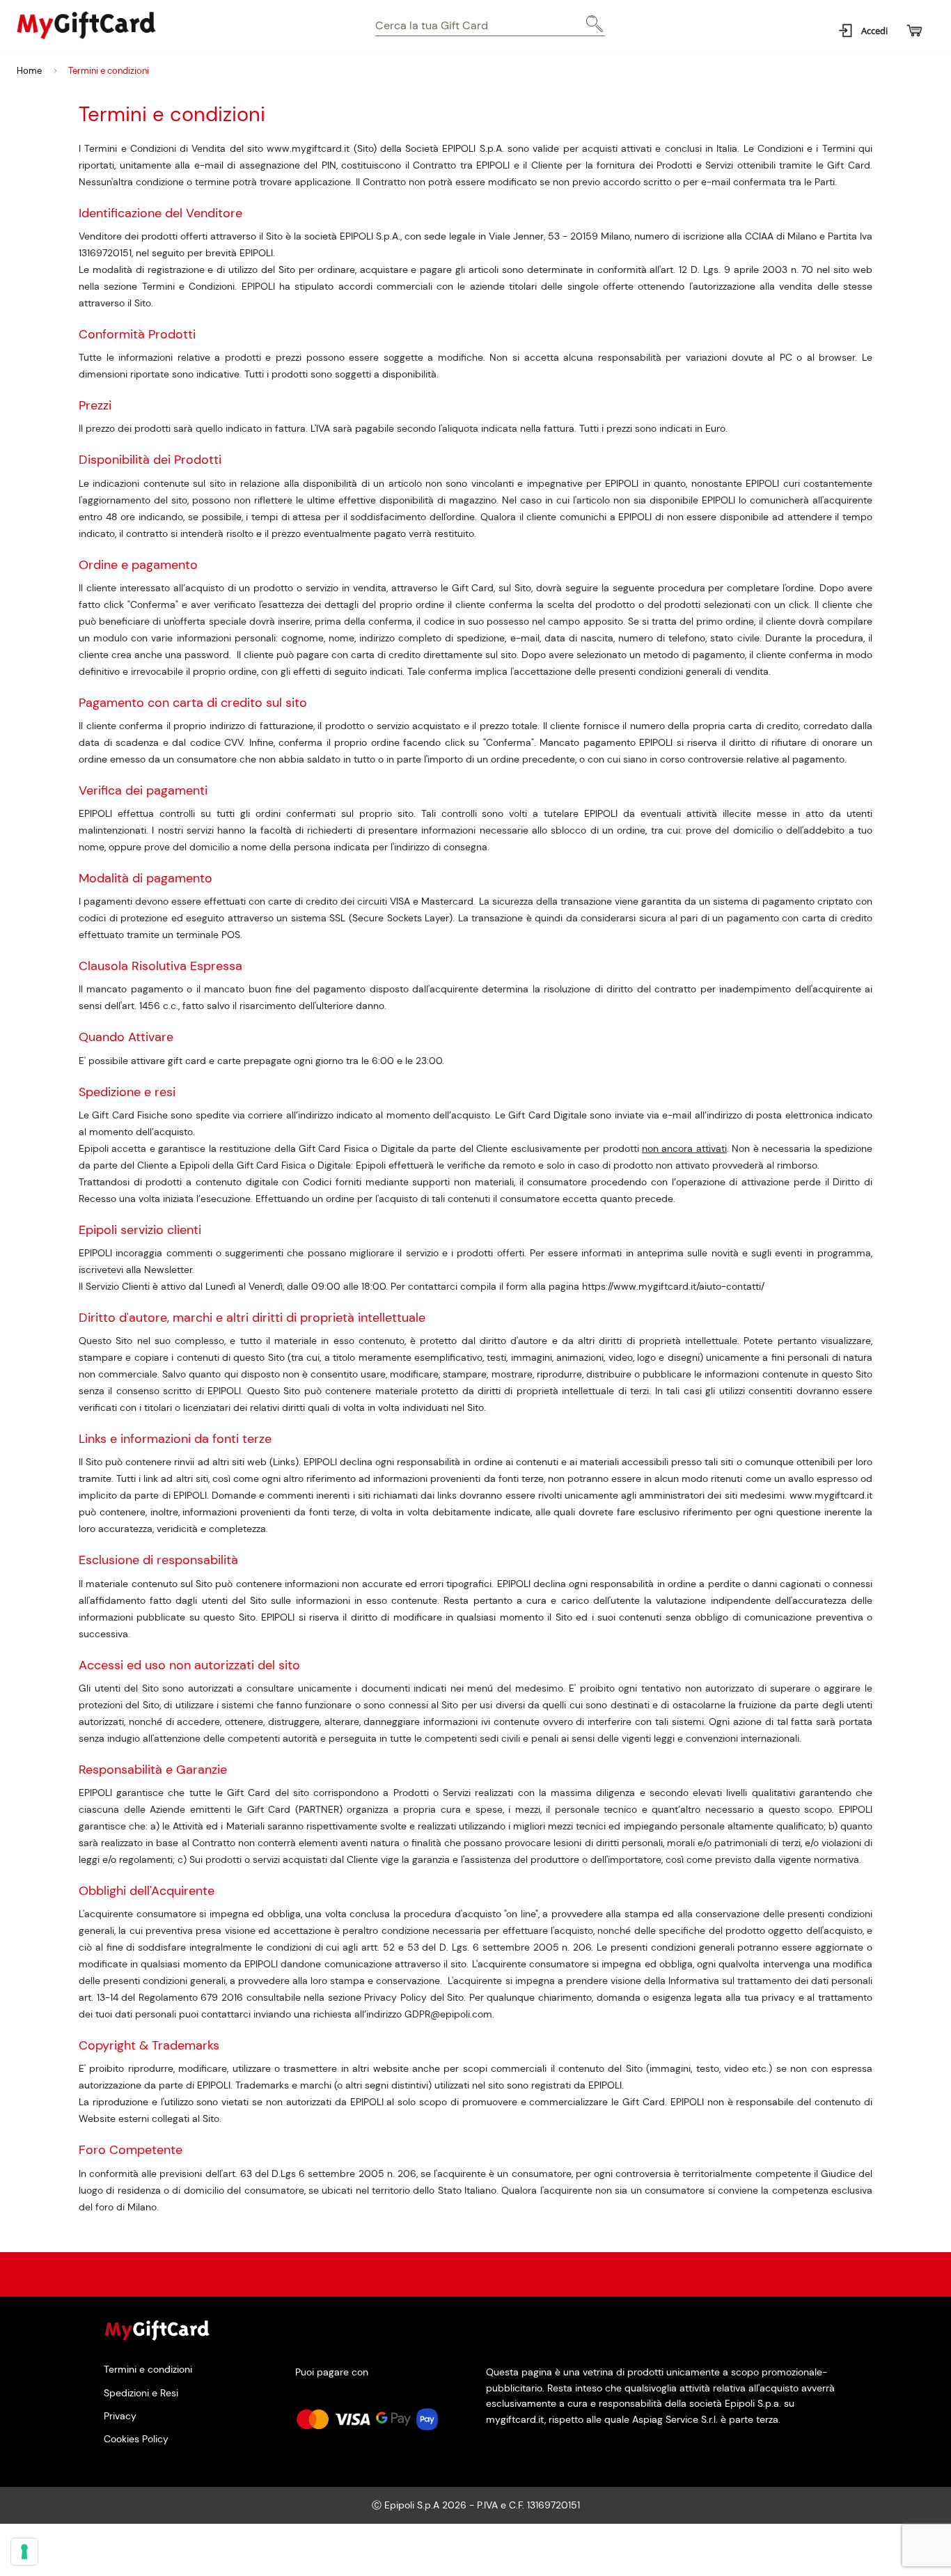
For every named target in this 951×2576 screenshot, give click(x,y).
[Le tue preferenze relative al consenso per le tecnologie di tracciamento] (24, 2552)
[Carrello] (914, 31)
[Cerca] (591, 29)
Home (29, 71)
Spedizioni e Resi (141, 2392)
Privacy (120, 2415)
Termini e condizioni (148, 2370)
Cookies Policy (136, 2439)
